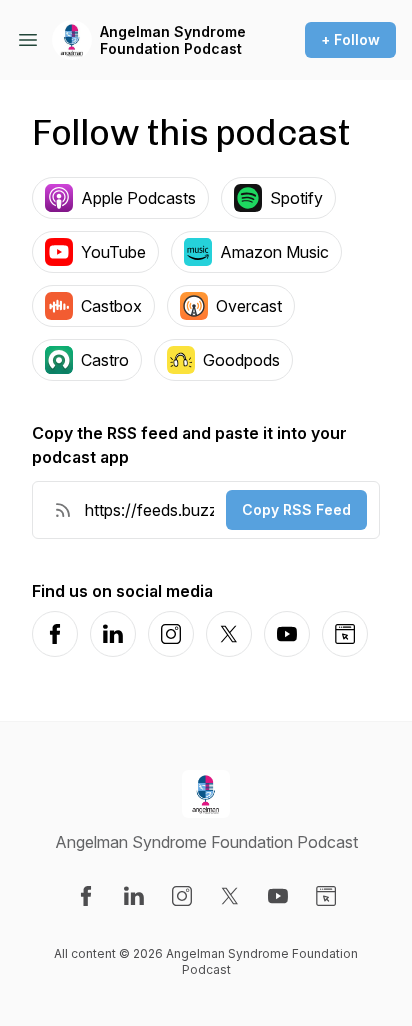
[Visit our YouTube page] (278, 896)
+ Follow (350, 39)
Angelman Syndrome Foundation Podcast (173, 40)
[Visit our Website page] (326, 896)
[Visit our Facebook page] (86, 896)
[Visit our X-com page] (230, 896)
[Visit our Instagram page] (182, 896)
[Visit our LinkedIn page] (134, 896)
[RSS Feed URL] (63, 510)
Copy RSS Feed (296, 509)
